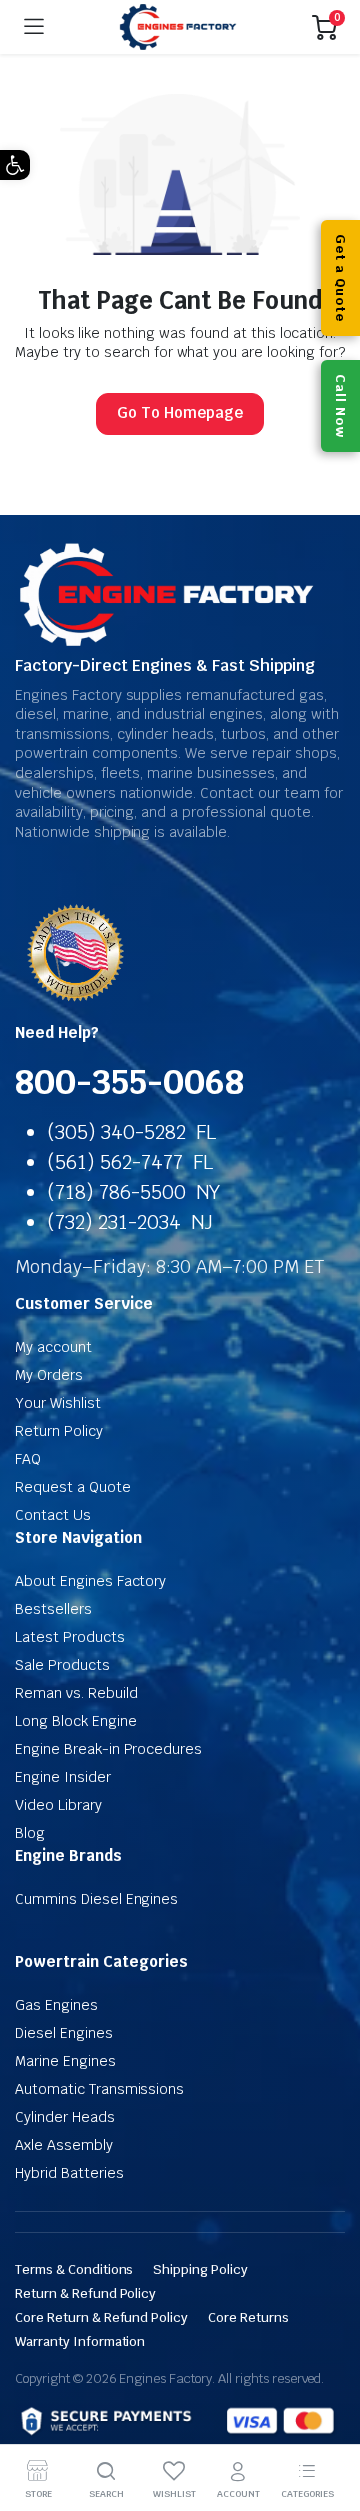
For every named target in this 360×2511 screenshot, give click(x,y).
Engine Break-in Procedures (108, 1749)
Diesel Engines (64, 2033)
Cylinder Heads (65, 2117)
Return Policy (59, 1431)
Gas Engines (56, 2005)
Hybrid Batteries (69, 2173)
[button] (15, 165)
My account (53, 1347)
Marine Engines (65, 2061)
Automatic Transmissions (99, 2089)
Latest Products (70, 1637)
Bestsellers (53, 1609)
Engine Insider (63, 1777)
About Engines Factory (90, 1581)
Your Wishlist (58, 1403)
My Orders (49, 1375)
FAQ (28, 1459)
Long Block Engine (76, 1721)
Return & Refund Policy (85, 2293)
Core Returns (248, 2317)
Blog (30, 1833)
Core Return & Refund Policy (101, 2317)
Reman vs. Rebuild (76, 1693)
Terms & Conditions (74, 2269)
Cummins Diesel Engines (96, 1899)
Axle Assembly (64, 2145)
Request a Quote (73, 1487)
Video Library (58, 1805)
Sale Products (62, 1665)
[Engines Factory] (178, 27)
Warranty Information (80, 2341)
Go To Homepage (180, 412)
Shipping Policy (200, 2269)
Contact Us (53, 1515)
